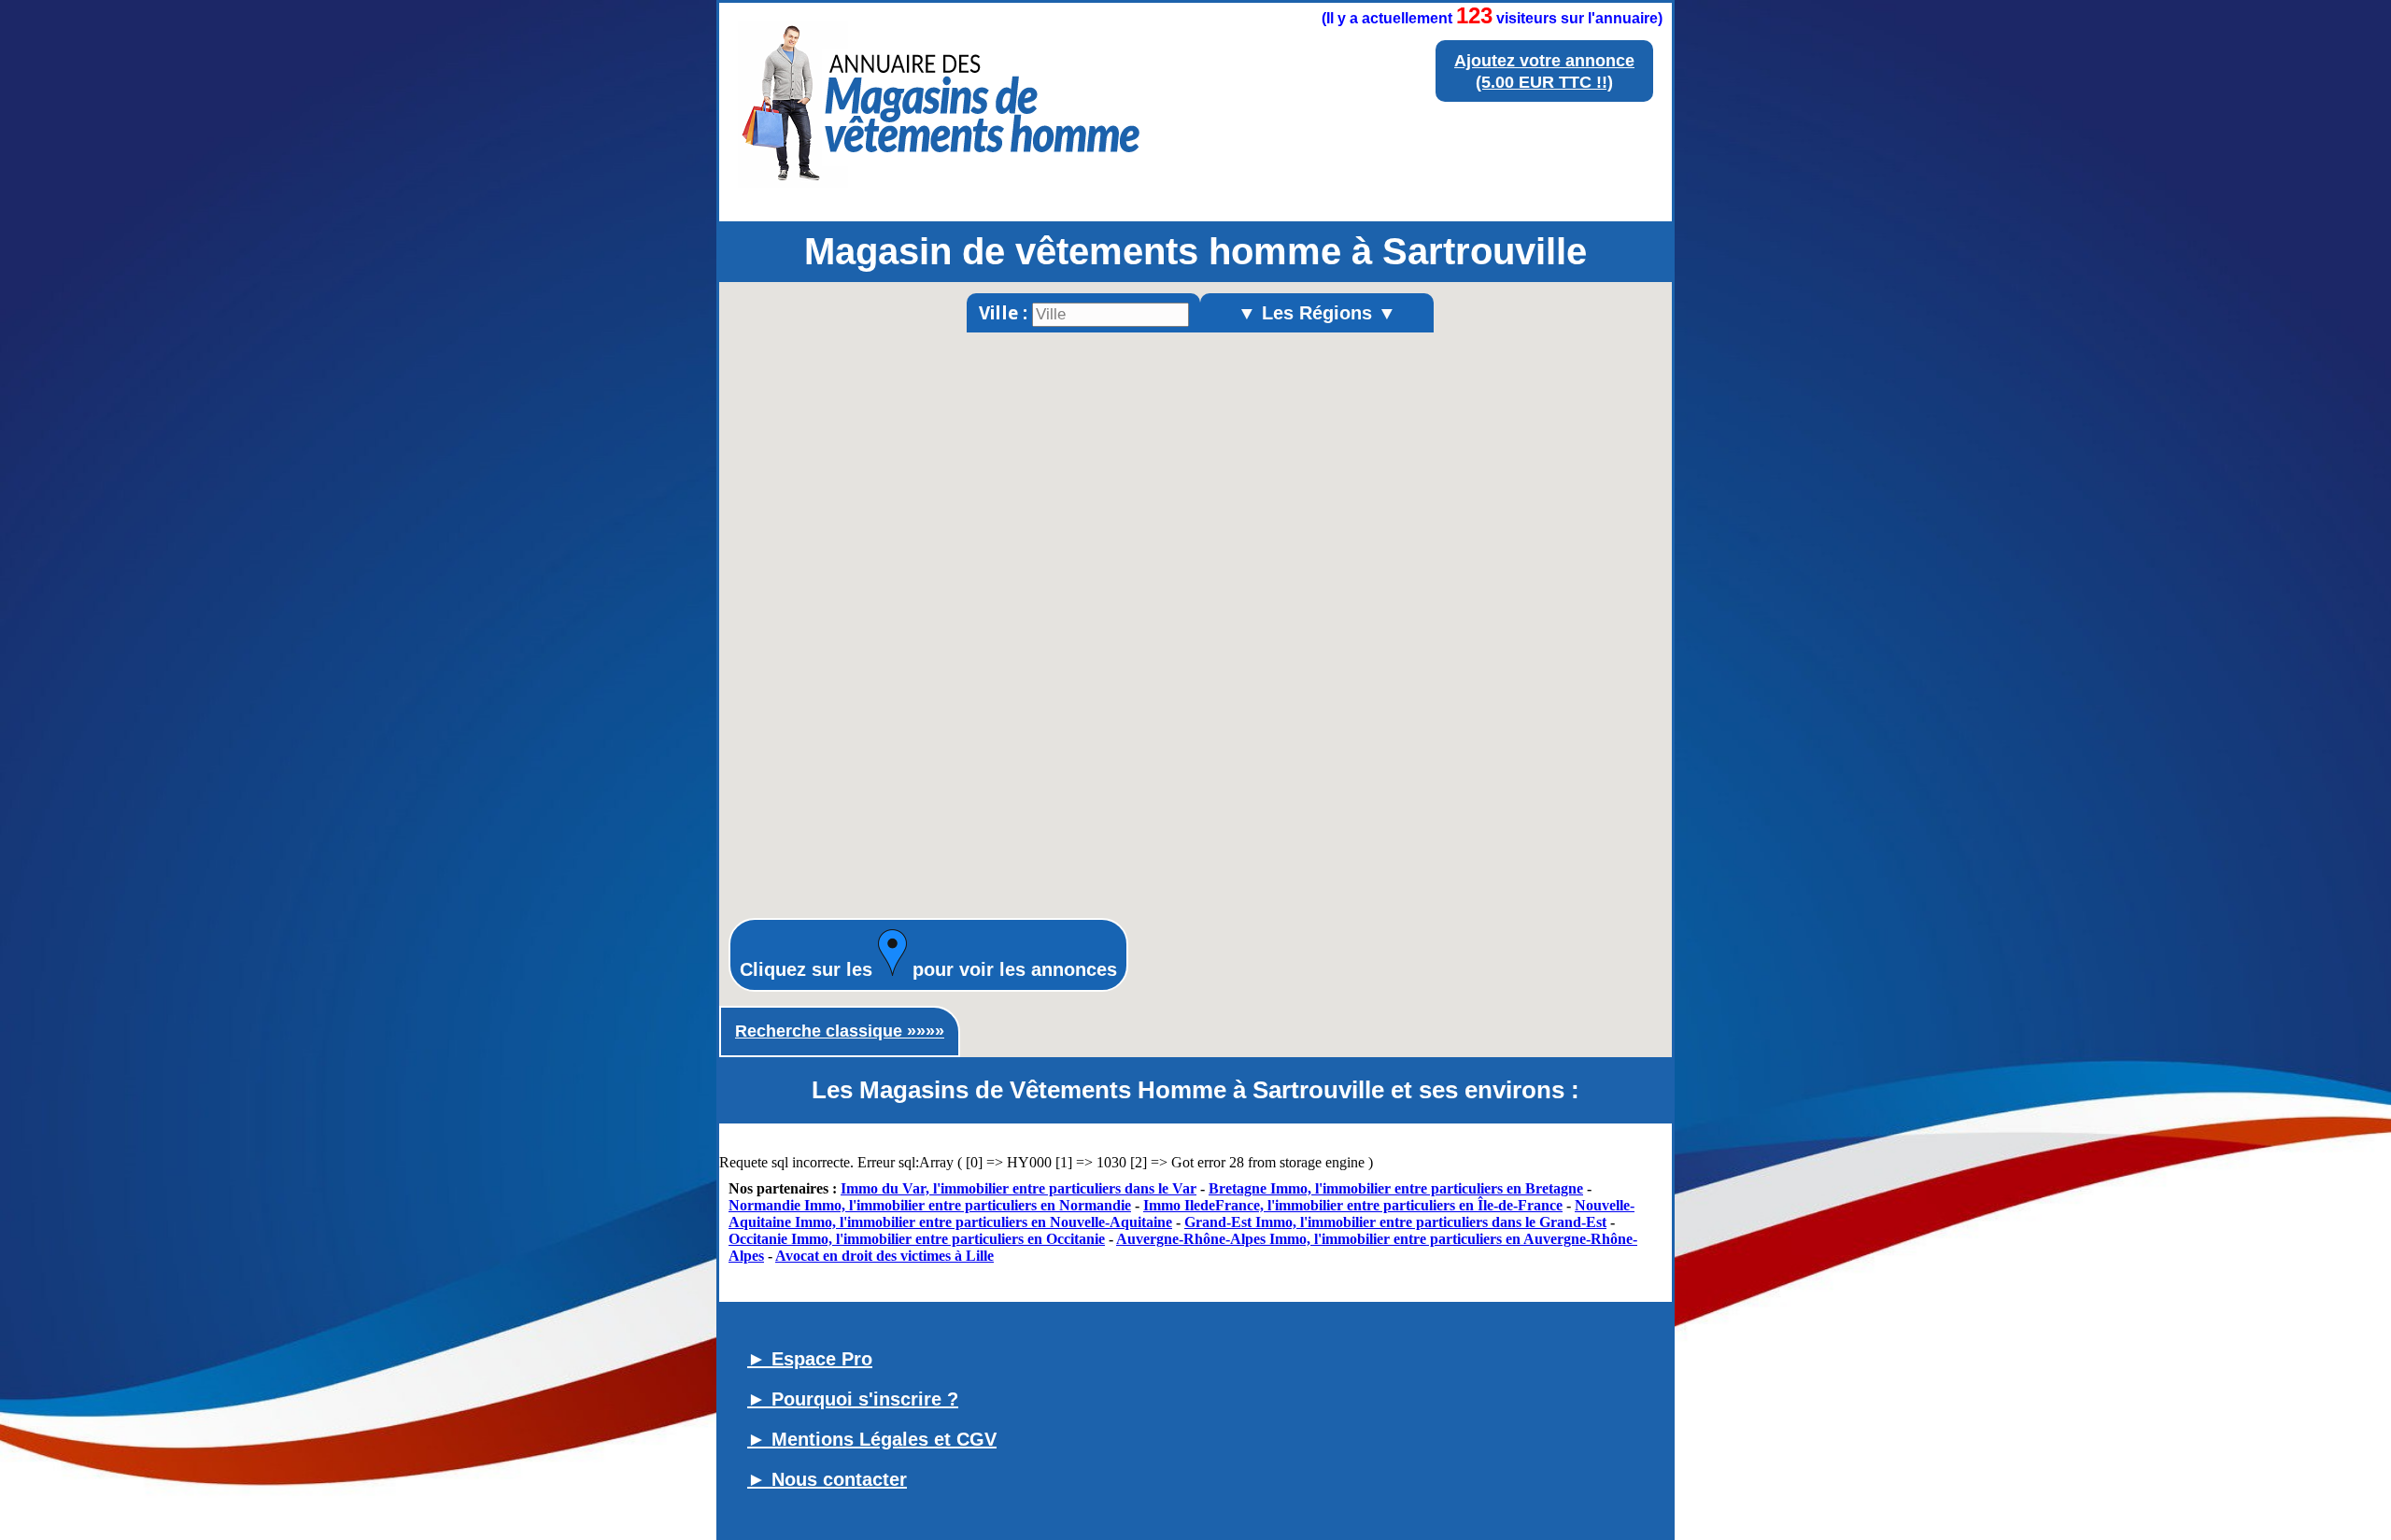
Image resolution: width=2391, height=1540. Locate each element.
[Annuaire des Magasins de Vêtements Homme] (941, 194)
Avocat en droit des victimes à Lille (884, 1256)
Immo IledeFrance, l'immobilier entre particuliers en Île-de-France (1353, 1205)
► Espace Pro (810, 1359)
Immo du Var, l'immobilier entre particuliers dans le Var (1019, 1188)
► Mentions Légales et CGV (872, 1439)
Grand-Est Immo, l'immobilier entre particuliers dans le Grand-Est (1395, 1222)
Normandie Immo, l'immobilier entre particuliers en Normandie (930, 1205)
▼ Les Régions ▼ (1317, 313)
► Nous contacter (827, 1479)
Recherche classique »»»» (840, 1031)
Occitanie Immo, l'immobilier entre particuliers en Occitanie (917, 1239)
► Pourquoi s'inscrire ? (853, 1399)
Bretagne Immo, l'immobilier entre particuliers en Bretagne (1396, 1188)
